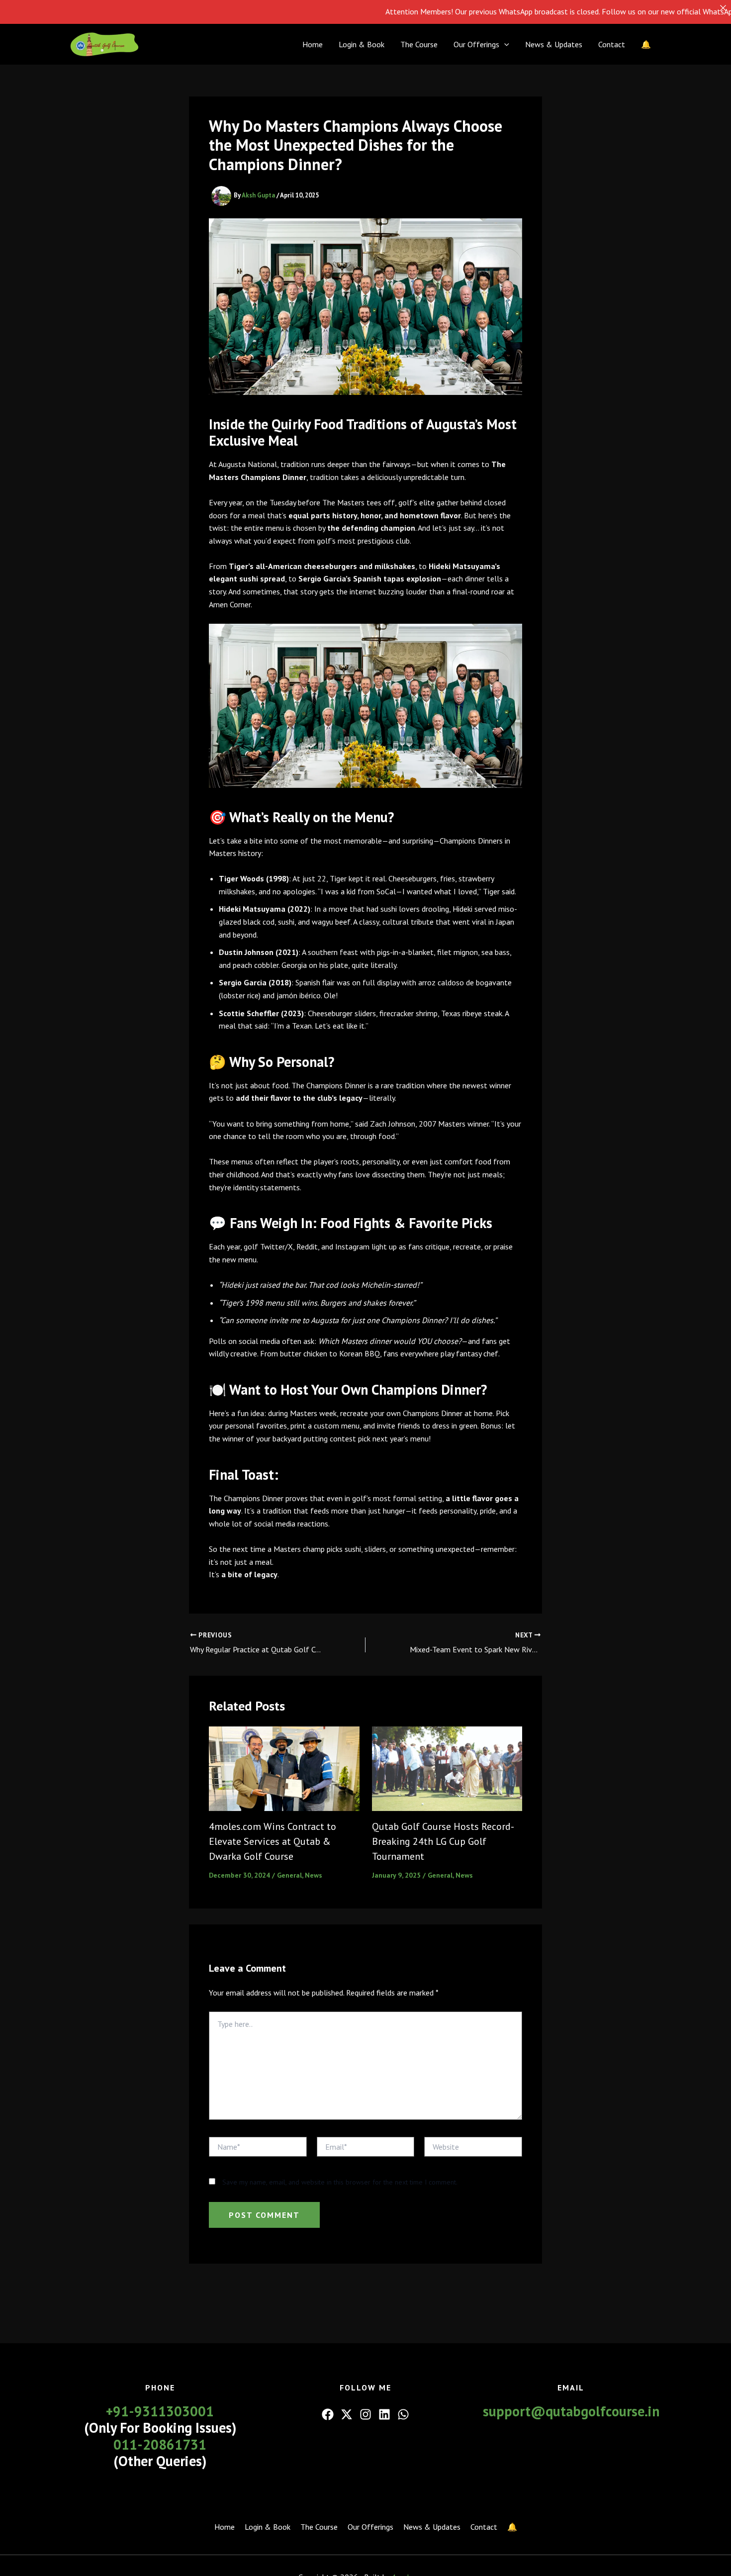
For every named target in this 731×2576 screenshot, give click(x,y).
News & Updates (554, 44)
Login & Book (362, 44)
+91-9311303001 (160, 2411)
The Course (419, 44)
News (314, 1875)
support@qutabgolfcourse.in (571, 2411)
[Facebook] (328, 2414)
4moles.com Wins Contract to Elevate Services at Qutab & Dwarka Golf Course (273, 1841)
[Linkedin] (384, 2414)
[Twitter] (347, 2414)
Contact (612, 44)
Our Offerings (476, 44)
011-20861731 (160, 2444)
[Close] (723, 8)
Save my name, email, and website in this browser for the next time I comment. (340, 2182)
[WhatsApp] (403, 2414)
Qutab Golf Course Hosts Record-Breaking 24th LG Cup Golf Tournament (443, 1841)
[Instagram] (365, 2414)
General (289, 1875)
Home (313, 44)
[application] (504, 44)
